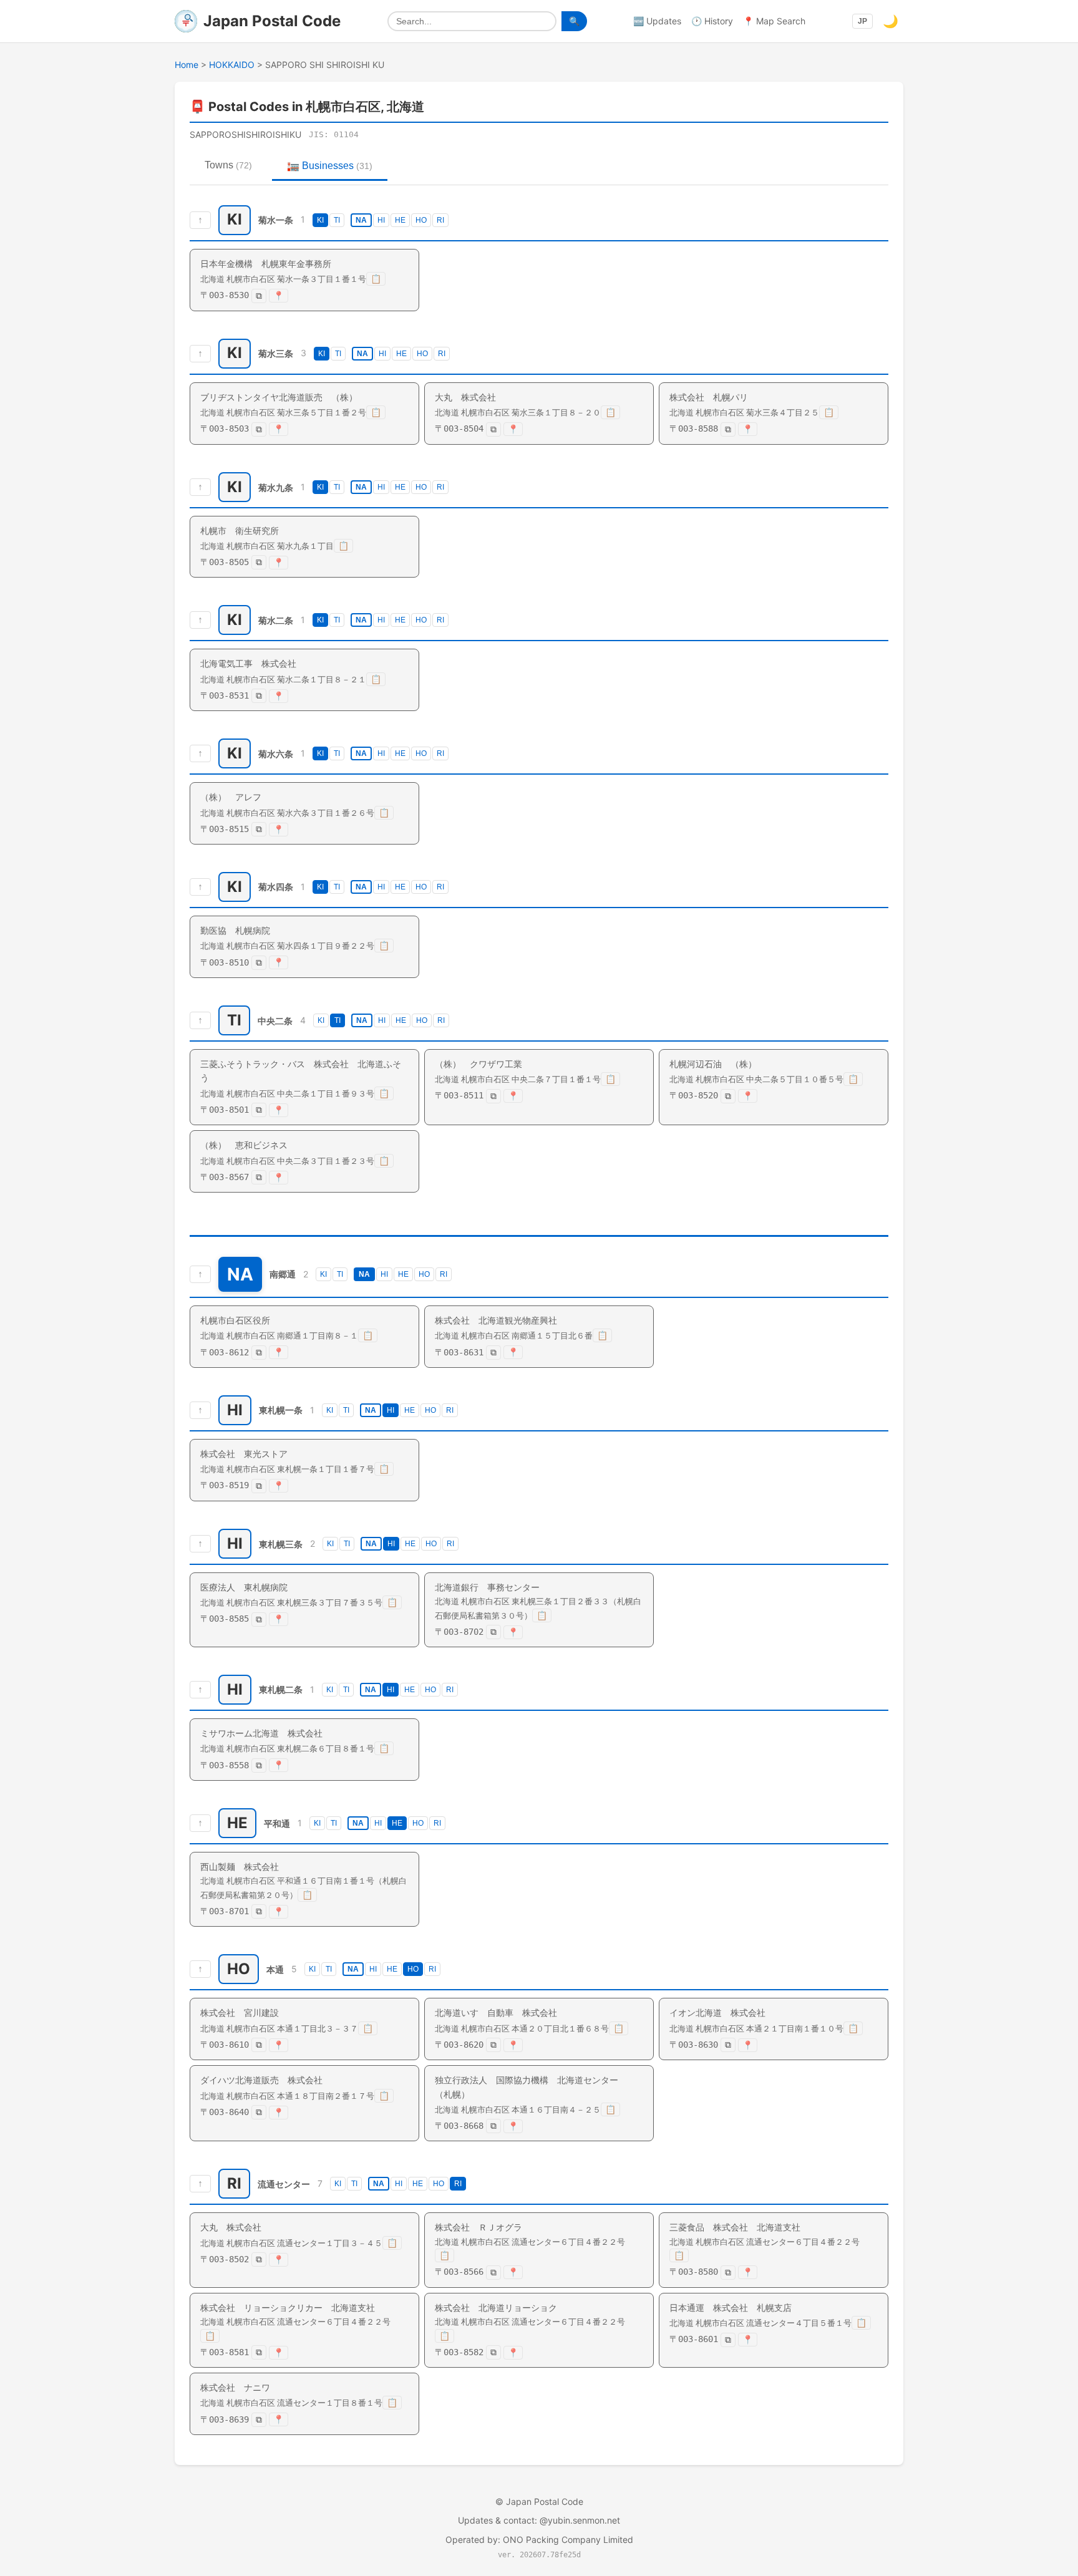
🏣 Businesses (330, 166)
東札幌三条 (281, 1543)
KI (320, 220)
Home (187, 65)
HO (421, 220)
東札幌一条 (281, 1410)
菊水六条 (276, 754)
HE (400, 220)
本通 (275, 1969)
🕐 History (712, 21)
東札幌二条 (281, 1690)
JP (862, 21)
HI (381, 220)
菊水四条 (276, 887)
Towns (228, 165)
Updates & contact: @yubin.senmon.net (539, 2520)
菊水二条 (276, 620)
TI (337, 220)
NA (361, 220)
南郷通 (283, 1275)
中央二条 (275, 1020)
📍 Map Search (774, 21)
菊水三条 (276, 353)
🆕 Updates (657, 21)
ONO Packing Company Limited (568, 2540)
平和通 (277, 1823)
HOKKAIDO (232, 65)
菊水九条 (276, 487)
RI (440, 220)
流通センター (284, 2184)
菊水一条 (276, 220)
